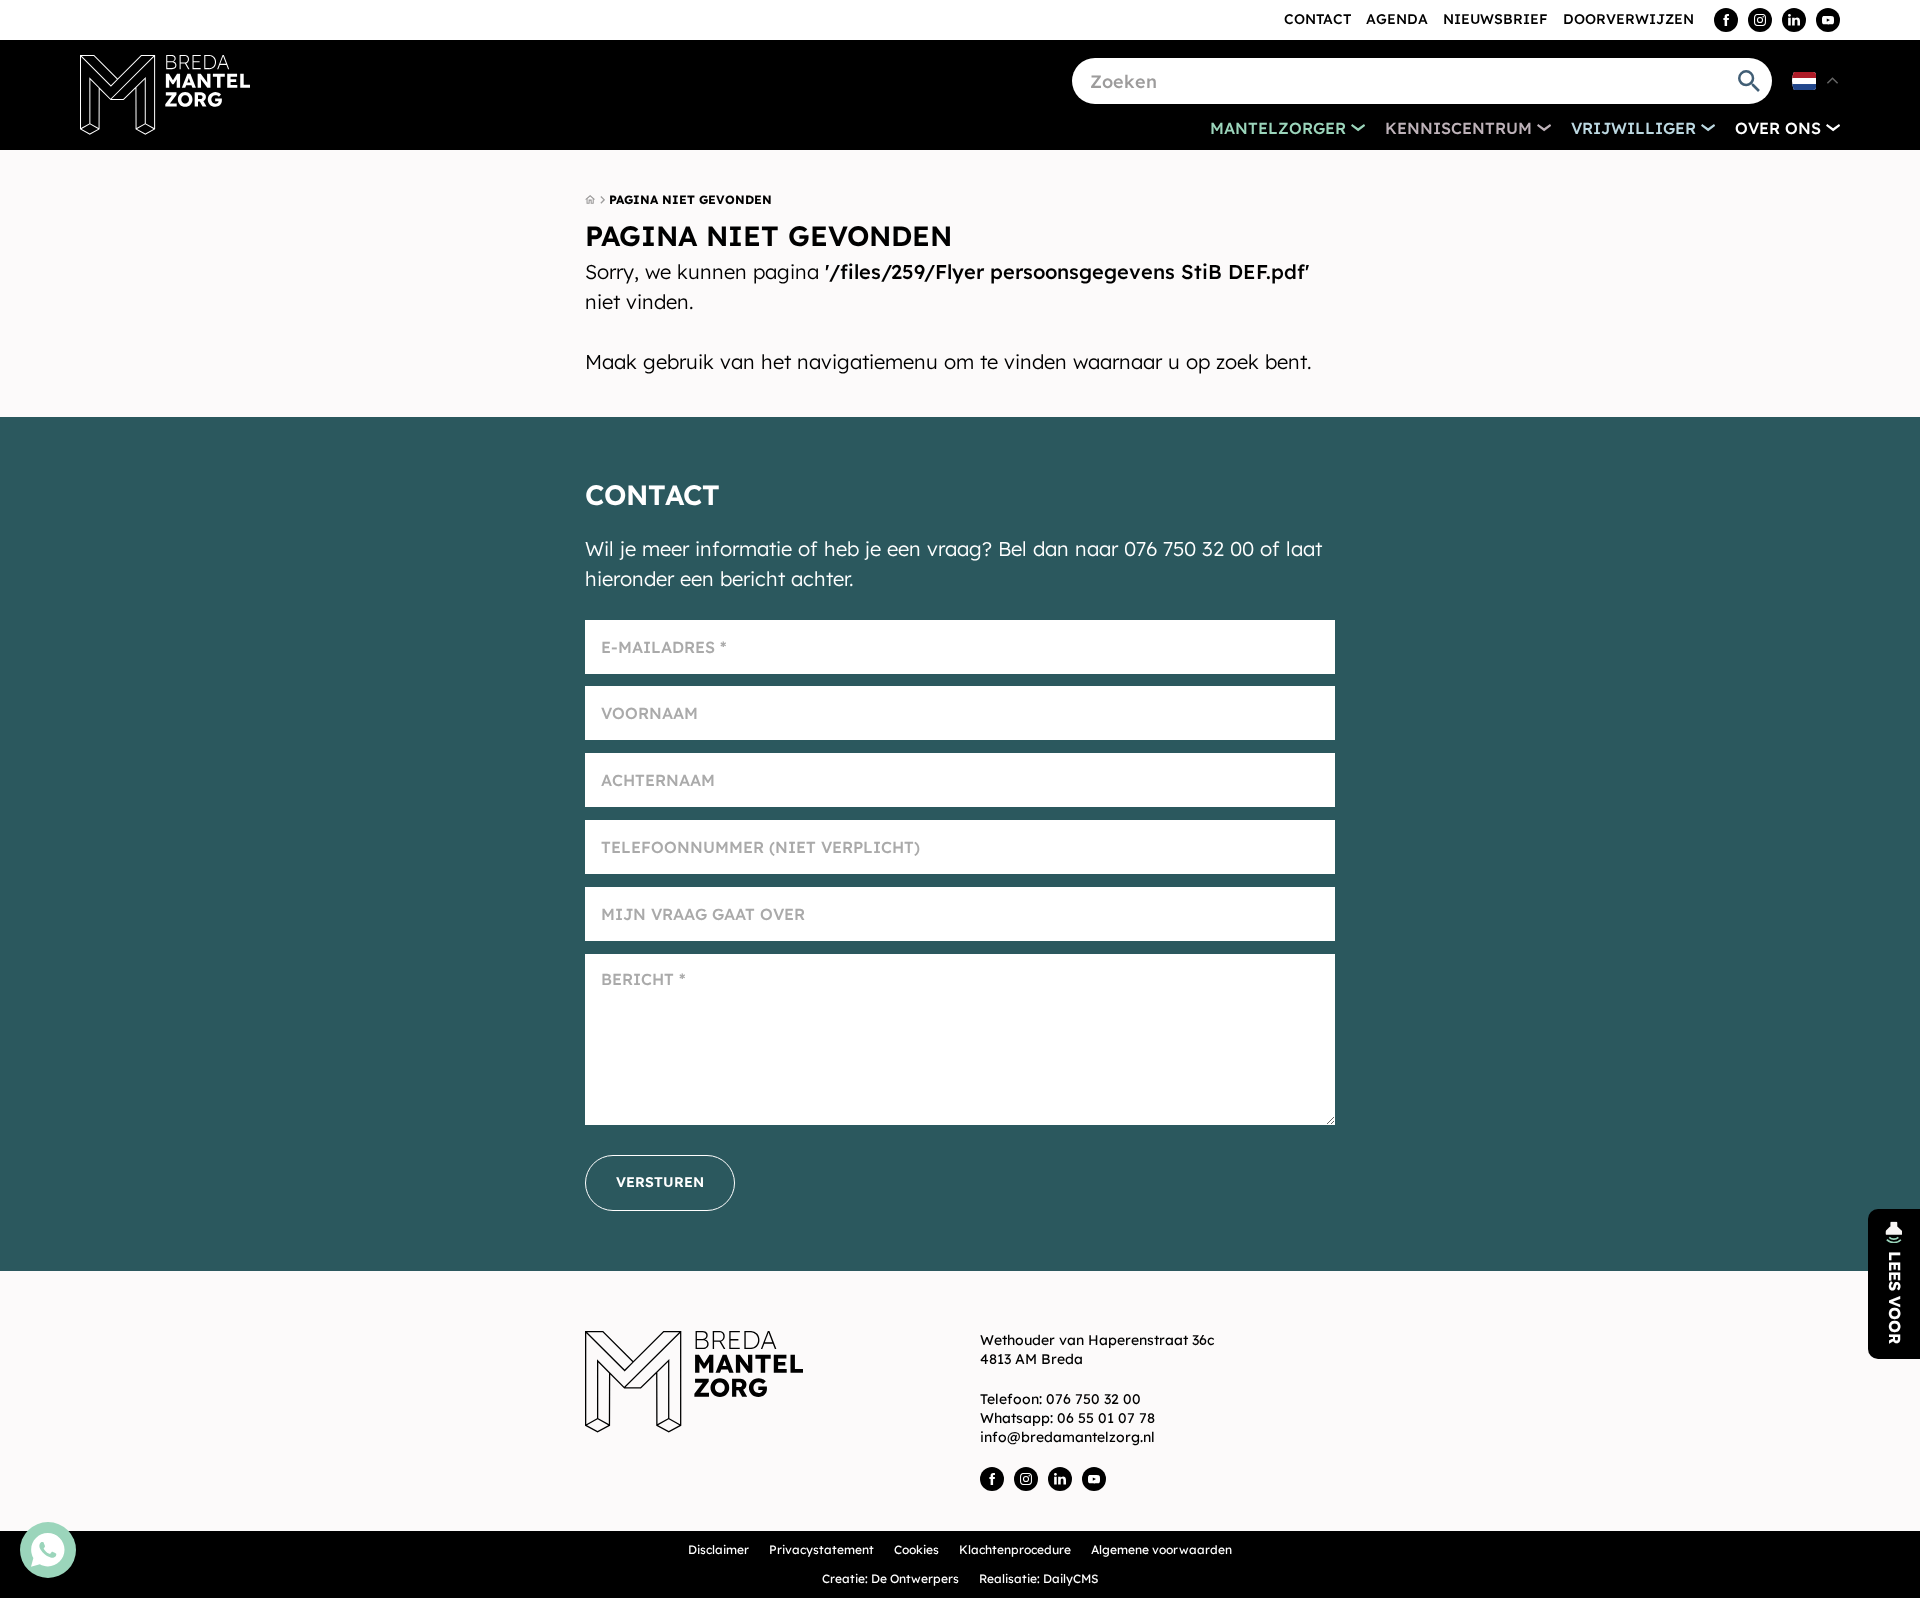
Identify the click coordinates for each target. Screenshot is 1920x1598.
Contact (1317, 19)
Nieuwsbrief (1495, 19)
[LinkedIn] (1794, 20)
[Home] (165, 95)
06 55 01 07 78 (1106, 1418)
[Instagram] (1760, 20)
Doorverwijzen (1628, 19)
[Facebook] (1726, 20)
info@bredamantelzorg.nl (1067, 1437)
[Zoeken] (1749, 81)
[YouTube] (1828, 20)
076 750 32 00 (1093, 1399)
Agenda (1397, 19)
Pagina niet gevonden (690, 199)
